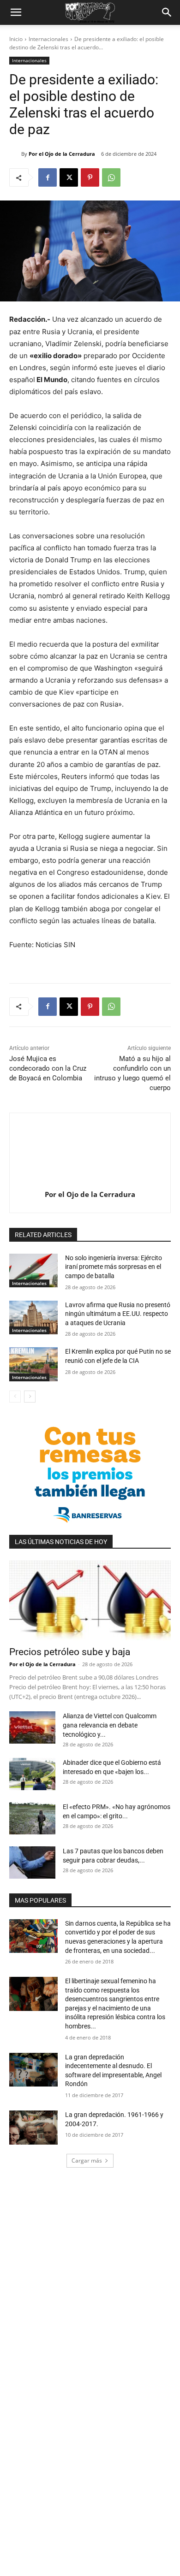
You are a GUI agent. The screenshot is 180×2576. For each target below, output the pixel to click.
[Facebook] (48, 177)
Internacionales (48, 39)
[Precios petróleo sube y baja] (90, 1600)
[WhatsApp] (111, 177)
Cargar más (87, 2160)
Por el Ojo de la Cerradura (62, 154)
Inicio (16, 39)
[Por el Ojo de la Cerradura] (15, 154)
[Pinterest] (90, 177)
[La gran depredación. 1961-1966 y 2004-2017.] (33, 2128)
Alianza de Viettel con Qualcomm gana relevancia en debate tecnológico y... (110, 1725)
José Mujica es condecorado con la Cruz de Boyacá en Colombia (48, 1068)
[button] (16, 12)
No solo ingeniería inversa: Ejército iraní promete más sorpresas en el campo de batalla (114, 1267)
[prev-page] (15, 1397)
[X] (69, 177)
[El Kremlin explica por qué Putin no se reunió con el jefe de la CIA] (33, 1364)
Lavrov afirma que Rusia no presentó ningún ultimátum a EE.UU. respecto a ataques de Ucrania (118, 1314)
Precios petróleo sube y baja (70, 1652)
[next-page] (30, 1397)
